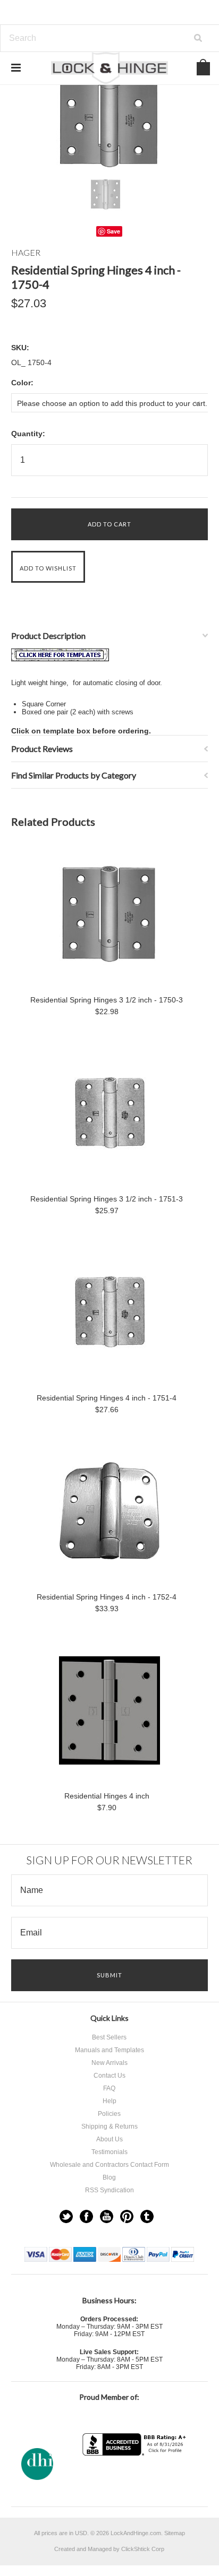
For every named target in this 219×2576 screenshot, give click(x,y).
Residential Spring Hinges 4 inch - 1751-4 (107, 1398)
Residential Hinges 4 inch (107, 1796)
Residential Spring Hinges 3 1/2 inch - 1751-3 (107, 1199)
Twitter (66, 2216)
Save (113, 231)
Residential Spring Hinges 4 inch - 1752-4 (107, 1597)
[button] (136, 2476)
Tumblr (147, 2216)
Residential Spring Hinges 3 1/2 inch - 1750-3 (107, 1000)
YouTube (107, 2216)
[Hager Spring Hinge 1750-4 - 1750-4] (60, 659)
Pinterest (127, 2216)
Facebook (86, 2216)
